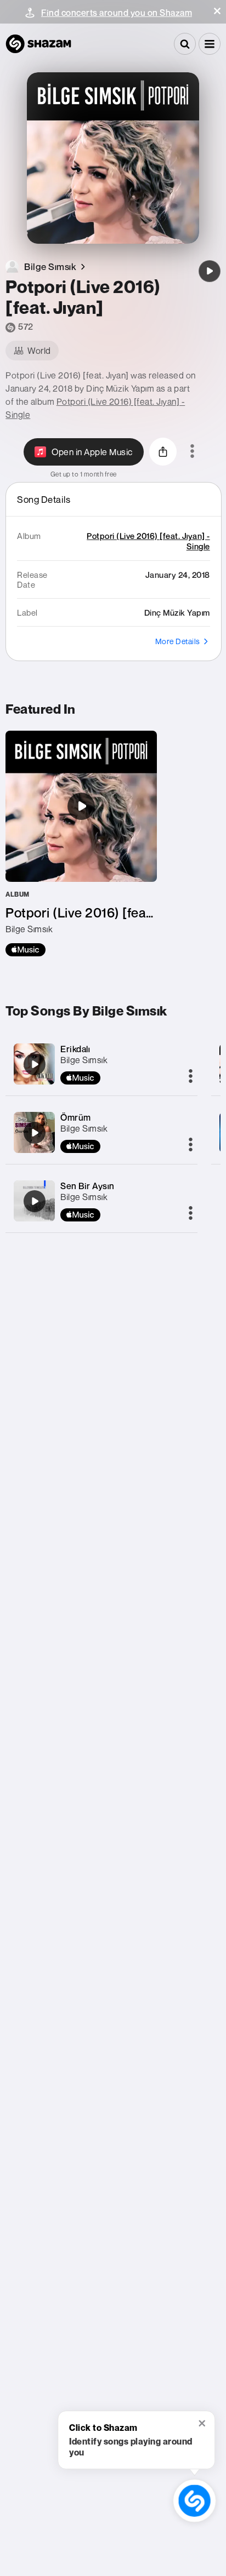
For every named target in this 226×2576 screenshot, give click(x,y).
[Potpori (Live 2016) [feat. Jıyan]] (210, 271)
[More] (191, 1077)
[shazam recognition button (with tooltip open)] (194, 2500)
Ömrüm (76, 1117)
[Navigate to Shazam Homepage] (38, 44)
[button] (217, 11)
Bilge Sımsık (84, 1060)
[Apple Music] (26, 950)
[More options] (192, 452)
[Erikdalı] (35, 1064)
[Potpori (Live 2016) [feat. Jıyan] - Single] (81, 844)
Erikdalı (75, 1049)
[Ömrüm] (35, 1133)
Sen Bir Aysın (87, 1186)
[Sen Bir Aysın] (35, 1201)
